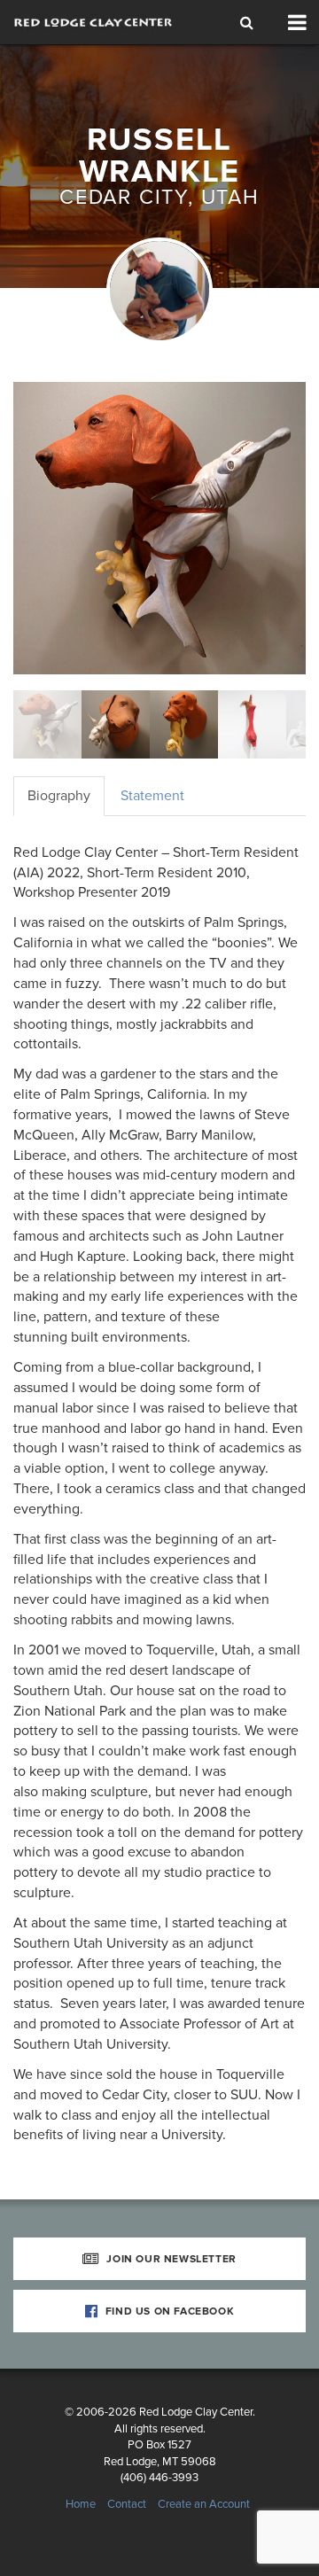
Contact (127, 2504)
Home (81, 2504)
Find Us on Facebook (168, 2311)
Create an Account (204, 2504)
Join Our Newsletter (170, 2259)
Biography (59, 796)
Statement (152, 796)
